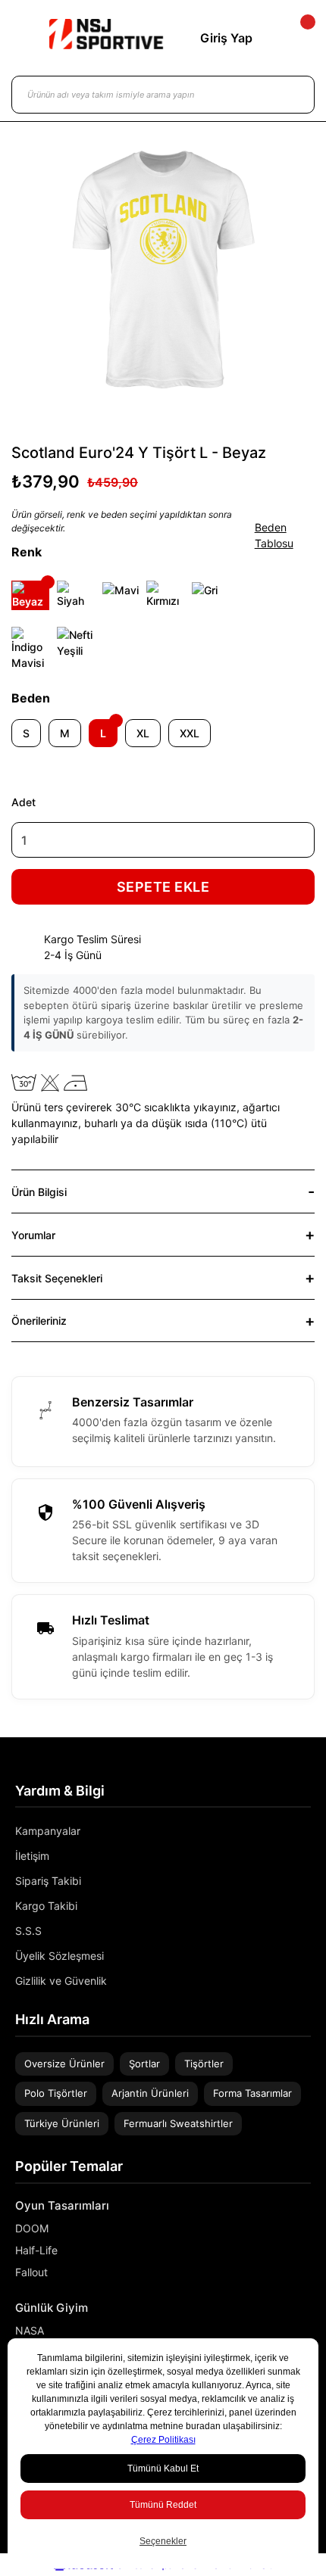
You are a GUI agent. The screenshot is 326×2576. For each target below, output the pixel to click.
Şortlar (144, 2064)
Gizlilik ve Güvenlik (61, 1981)
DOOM (32, 2228)
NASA (30, 2330)
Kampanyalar (48, 1831)
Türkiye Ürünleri (62, 2123)
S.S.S (28, 1931)
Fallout (31, 2272)
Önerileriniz (39, 1321)
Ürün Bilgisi (39, 1192)
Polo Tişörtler (56, 2093)
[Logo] (106, 34)
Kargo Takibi (46, 1906)
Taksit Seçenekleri (57, 1278)
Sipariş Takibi (48, 1881)
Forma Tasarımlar (252, 2093)
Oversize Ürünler (64, 2064)
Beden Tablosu (274, 535)
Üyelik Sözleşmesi (60, 1956)
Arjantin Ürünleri (150, 2093)
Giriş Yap (226, 38)
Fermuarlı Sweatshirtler (178, 2123)
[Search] (288, 95)
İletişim (32, 1856)
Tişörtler (204, 2064)
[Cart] (295, 38)
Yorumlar (33, 1235)
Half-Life (36, 2250)
